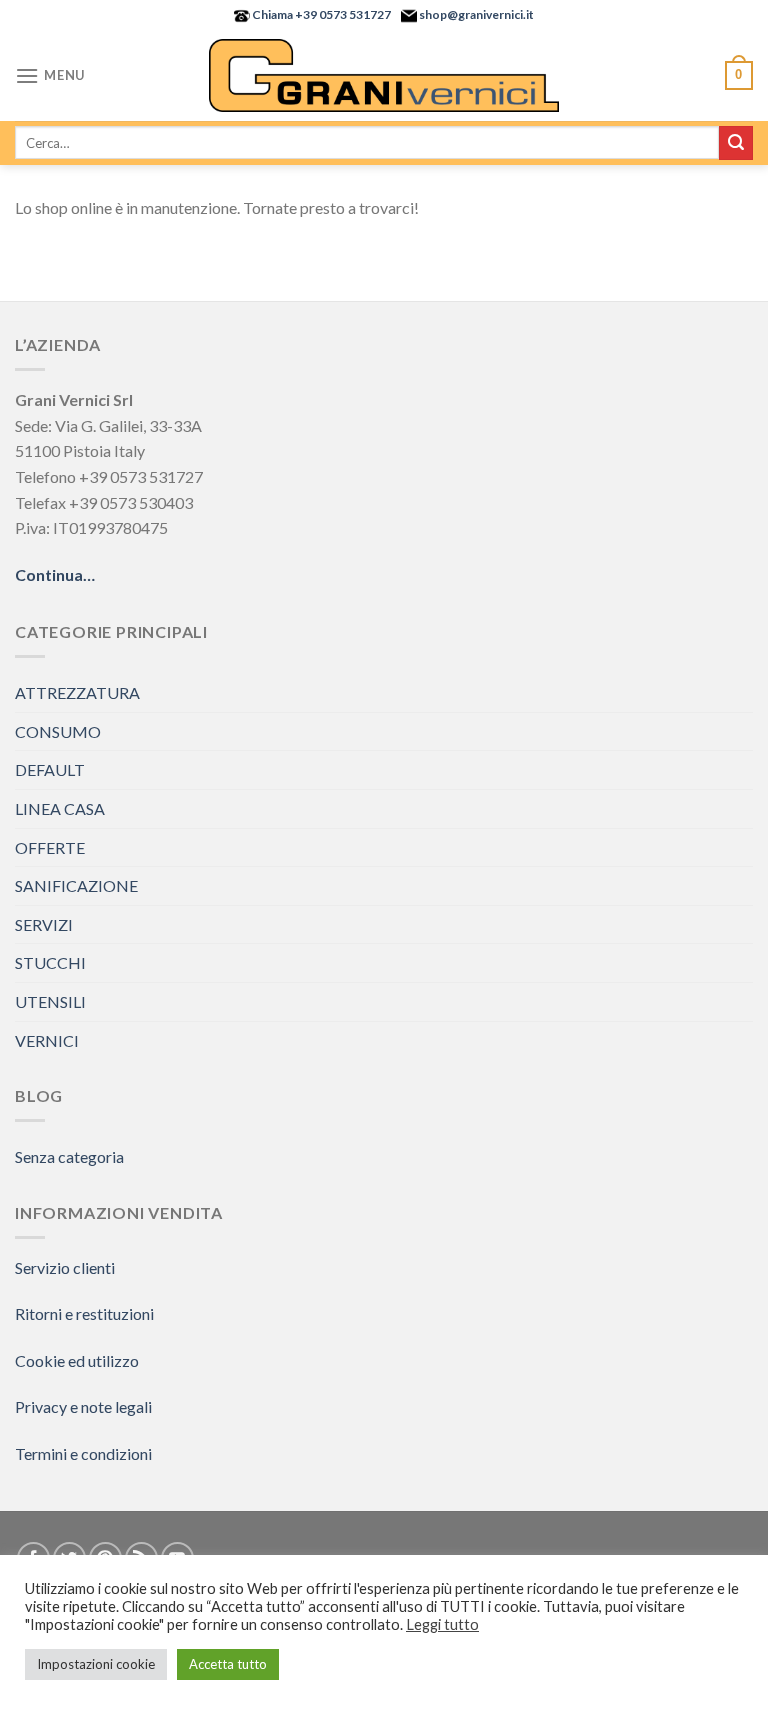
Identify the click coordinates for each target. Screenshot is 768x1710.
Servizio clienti (65, 1267)
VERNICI (47, 1040)
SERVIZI (44, 924)
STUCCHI (50, 962)
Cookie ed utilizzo (77, 1360)
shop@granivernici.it (475, 14)
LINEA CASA (60, 808)
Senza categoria (69, 1156)
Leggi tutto (442, 1624)
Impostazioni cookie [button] (96, 1664)
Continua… (55, 574)
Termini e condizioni (83, 1453)
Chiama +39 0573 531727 (320, 14)
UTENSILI (50, 1001)
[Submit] (736, 143)
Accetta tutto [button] (228, 1664)
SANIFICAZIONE (76, 885)
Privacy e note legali (83, 1406)
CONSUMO (58, 731)
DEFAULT (50, 769)
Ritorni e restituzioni (84, 1313)
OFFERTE (50, 847)
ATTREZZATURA (77, 692)
